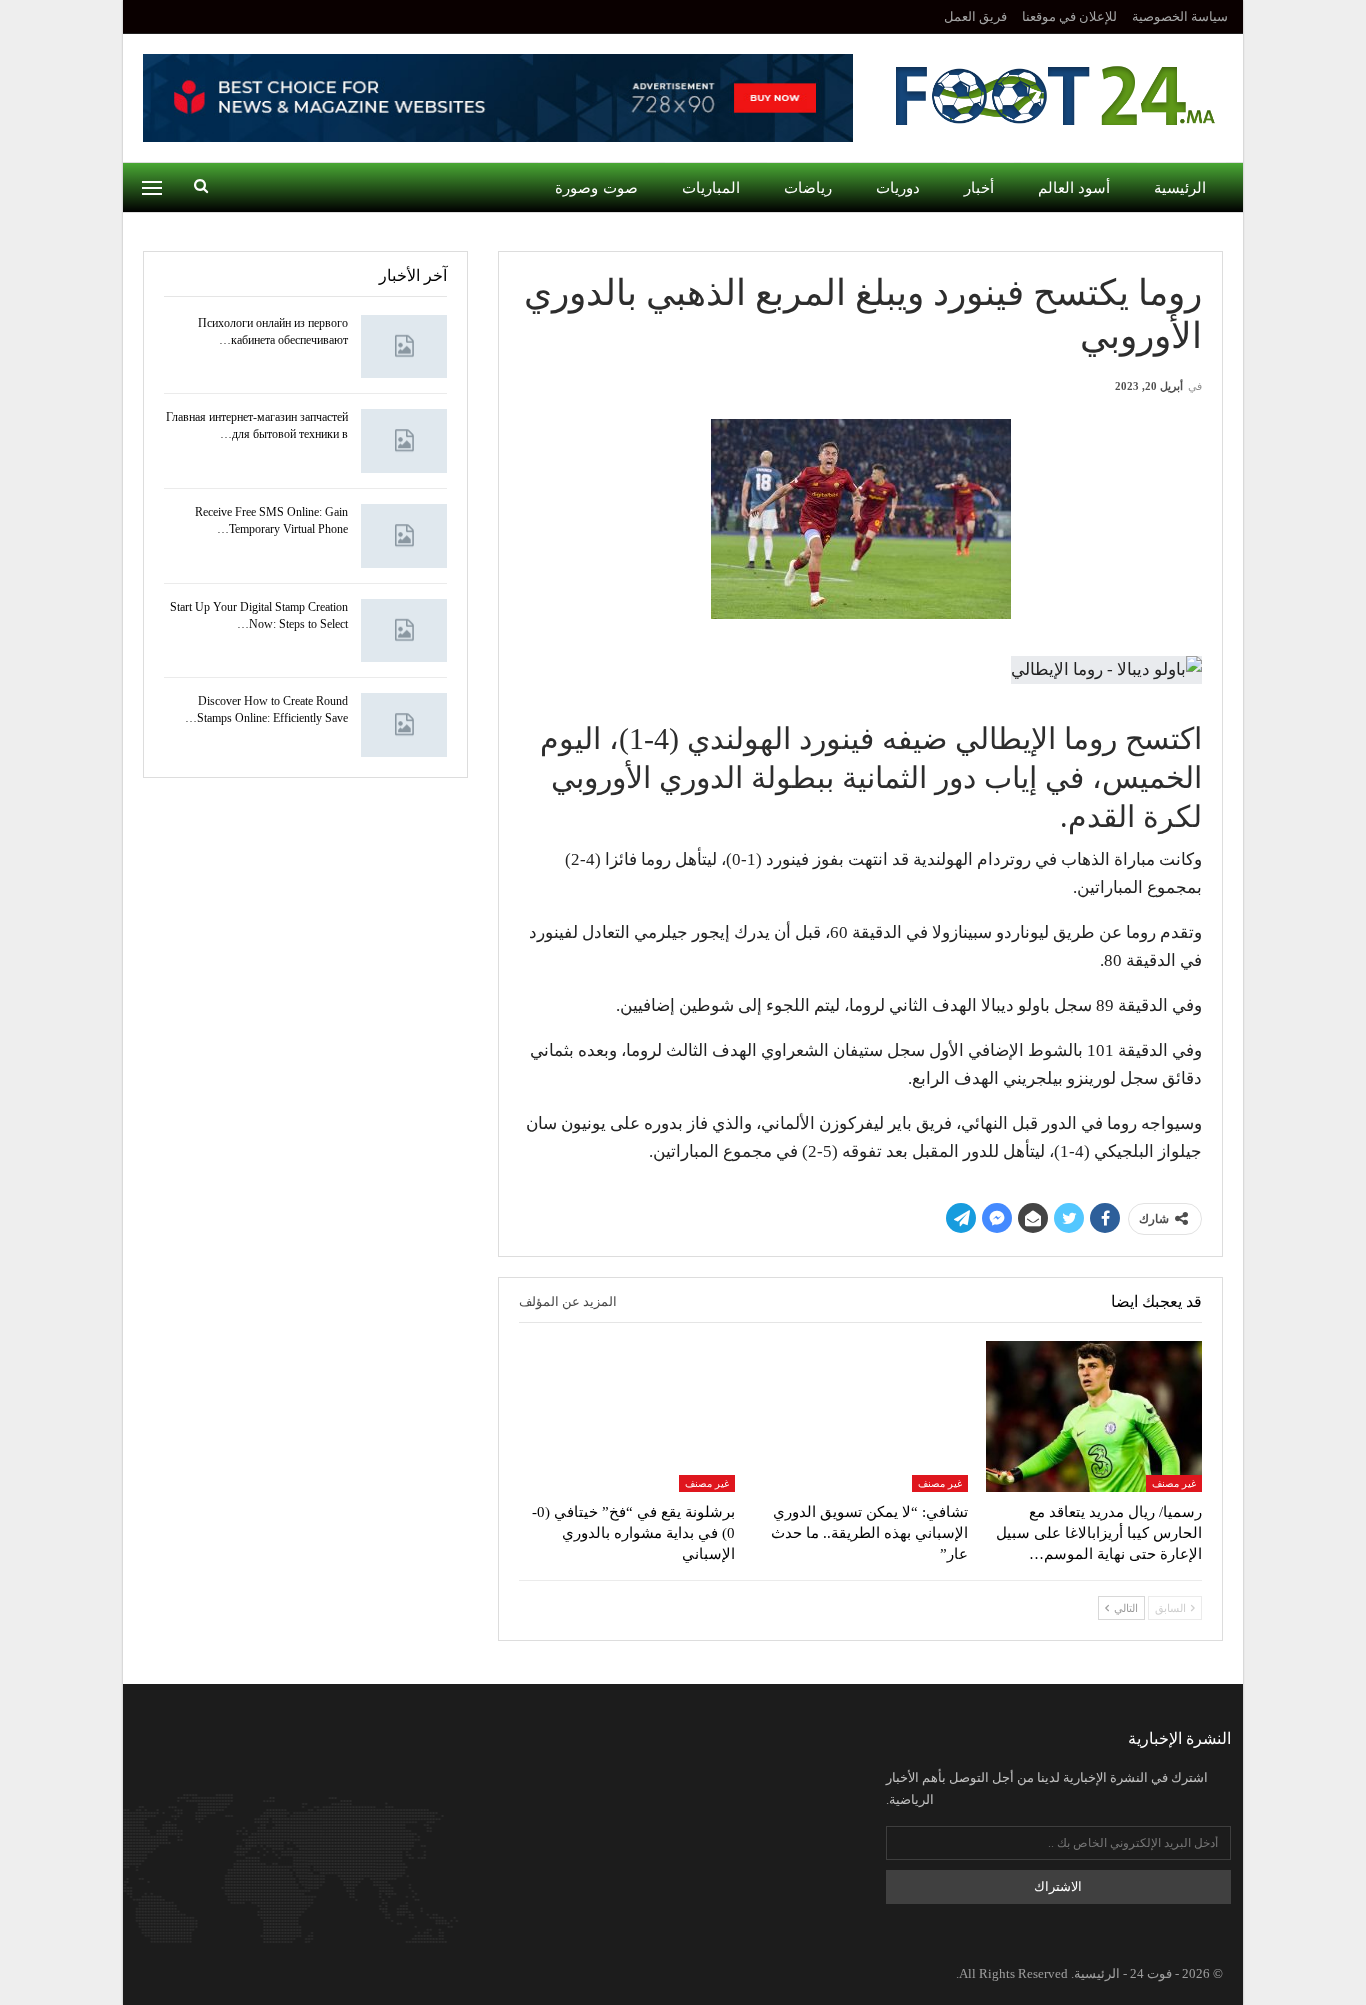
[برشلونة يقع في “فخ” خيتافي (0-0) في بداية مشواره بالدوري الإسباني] (627, 1416)
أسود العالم (1074, 188)
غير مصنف (1174, 1483)
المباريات (711, 188)
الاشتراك (1058, 1886)
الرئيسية (1180, 188)
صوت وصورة (596, 188)
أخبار (979, 188)
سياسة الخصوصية (1180, 16)
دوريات (898, 188)
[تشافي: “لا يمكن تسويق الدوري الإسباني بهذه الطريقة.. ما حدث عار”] (861, 1416)
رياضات (808, 188)
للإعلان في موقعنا (1069, 16)
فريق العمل (975, 16)
